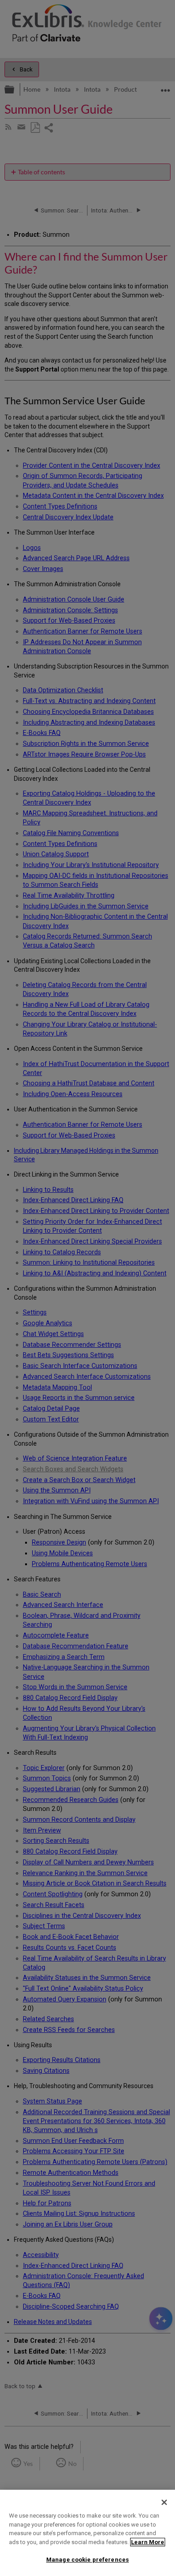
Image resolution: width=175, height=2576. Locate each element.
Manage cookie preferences (87, 2560)
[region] (87, 2533)
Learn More (148, 2542)
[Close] (164, 2502)
